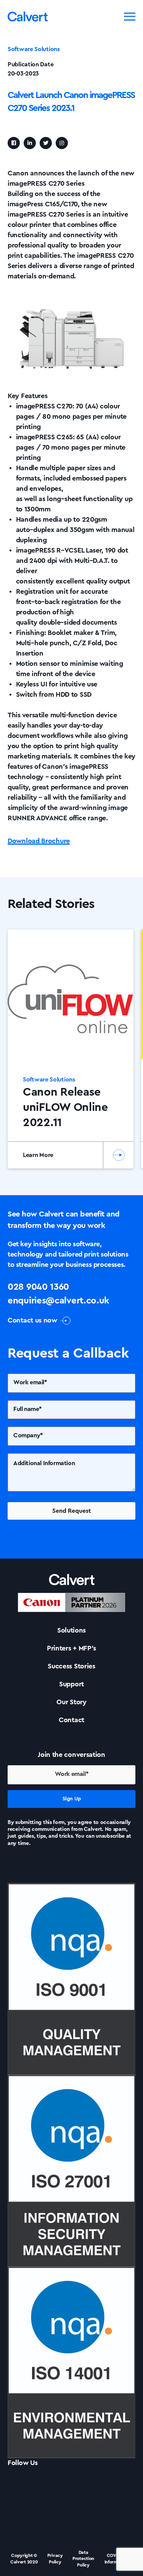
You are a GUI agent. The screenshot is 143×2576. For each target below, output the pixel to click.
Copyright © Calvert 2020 (24, 2559)
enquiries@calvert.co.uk (58, 1301)
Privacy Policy (55, 2559)
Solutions (71, 1630)
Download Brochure (39, 841)
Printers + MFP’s (71, 1648)
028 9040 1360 (38, 1287)
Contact (71, 1720)
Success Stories (71, 1666)
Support (71, 1684)
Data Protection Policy (83, 2559)
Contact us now (32, 1320)
